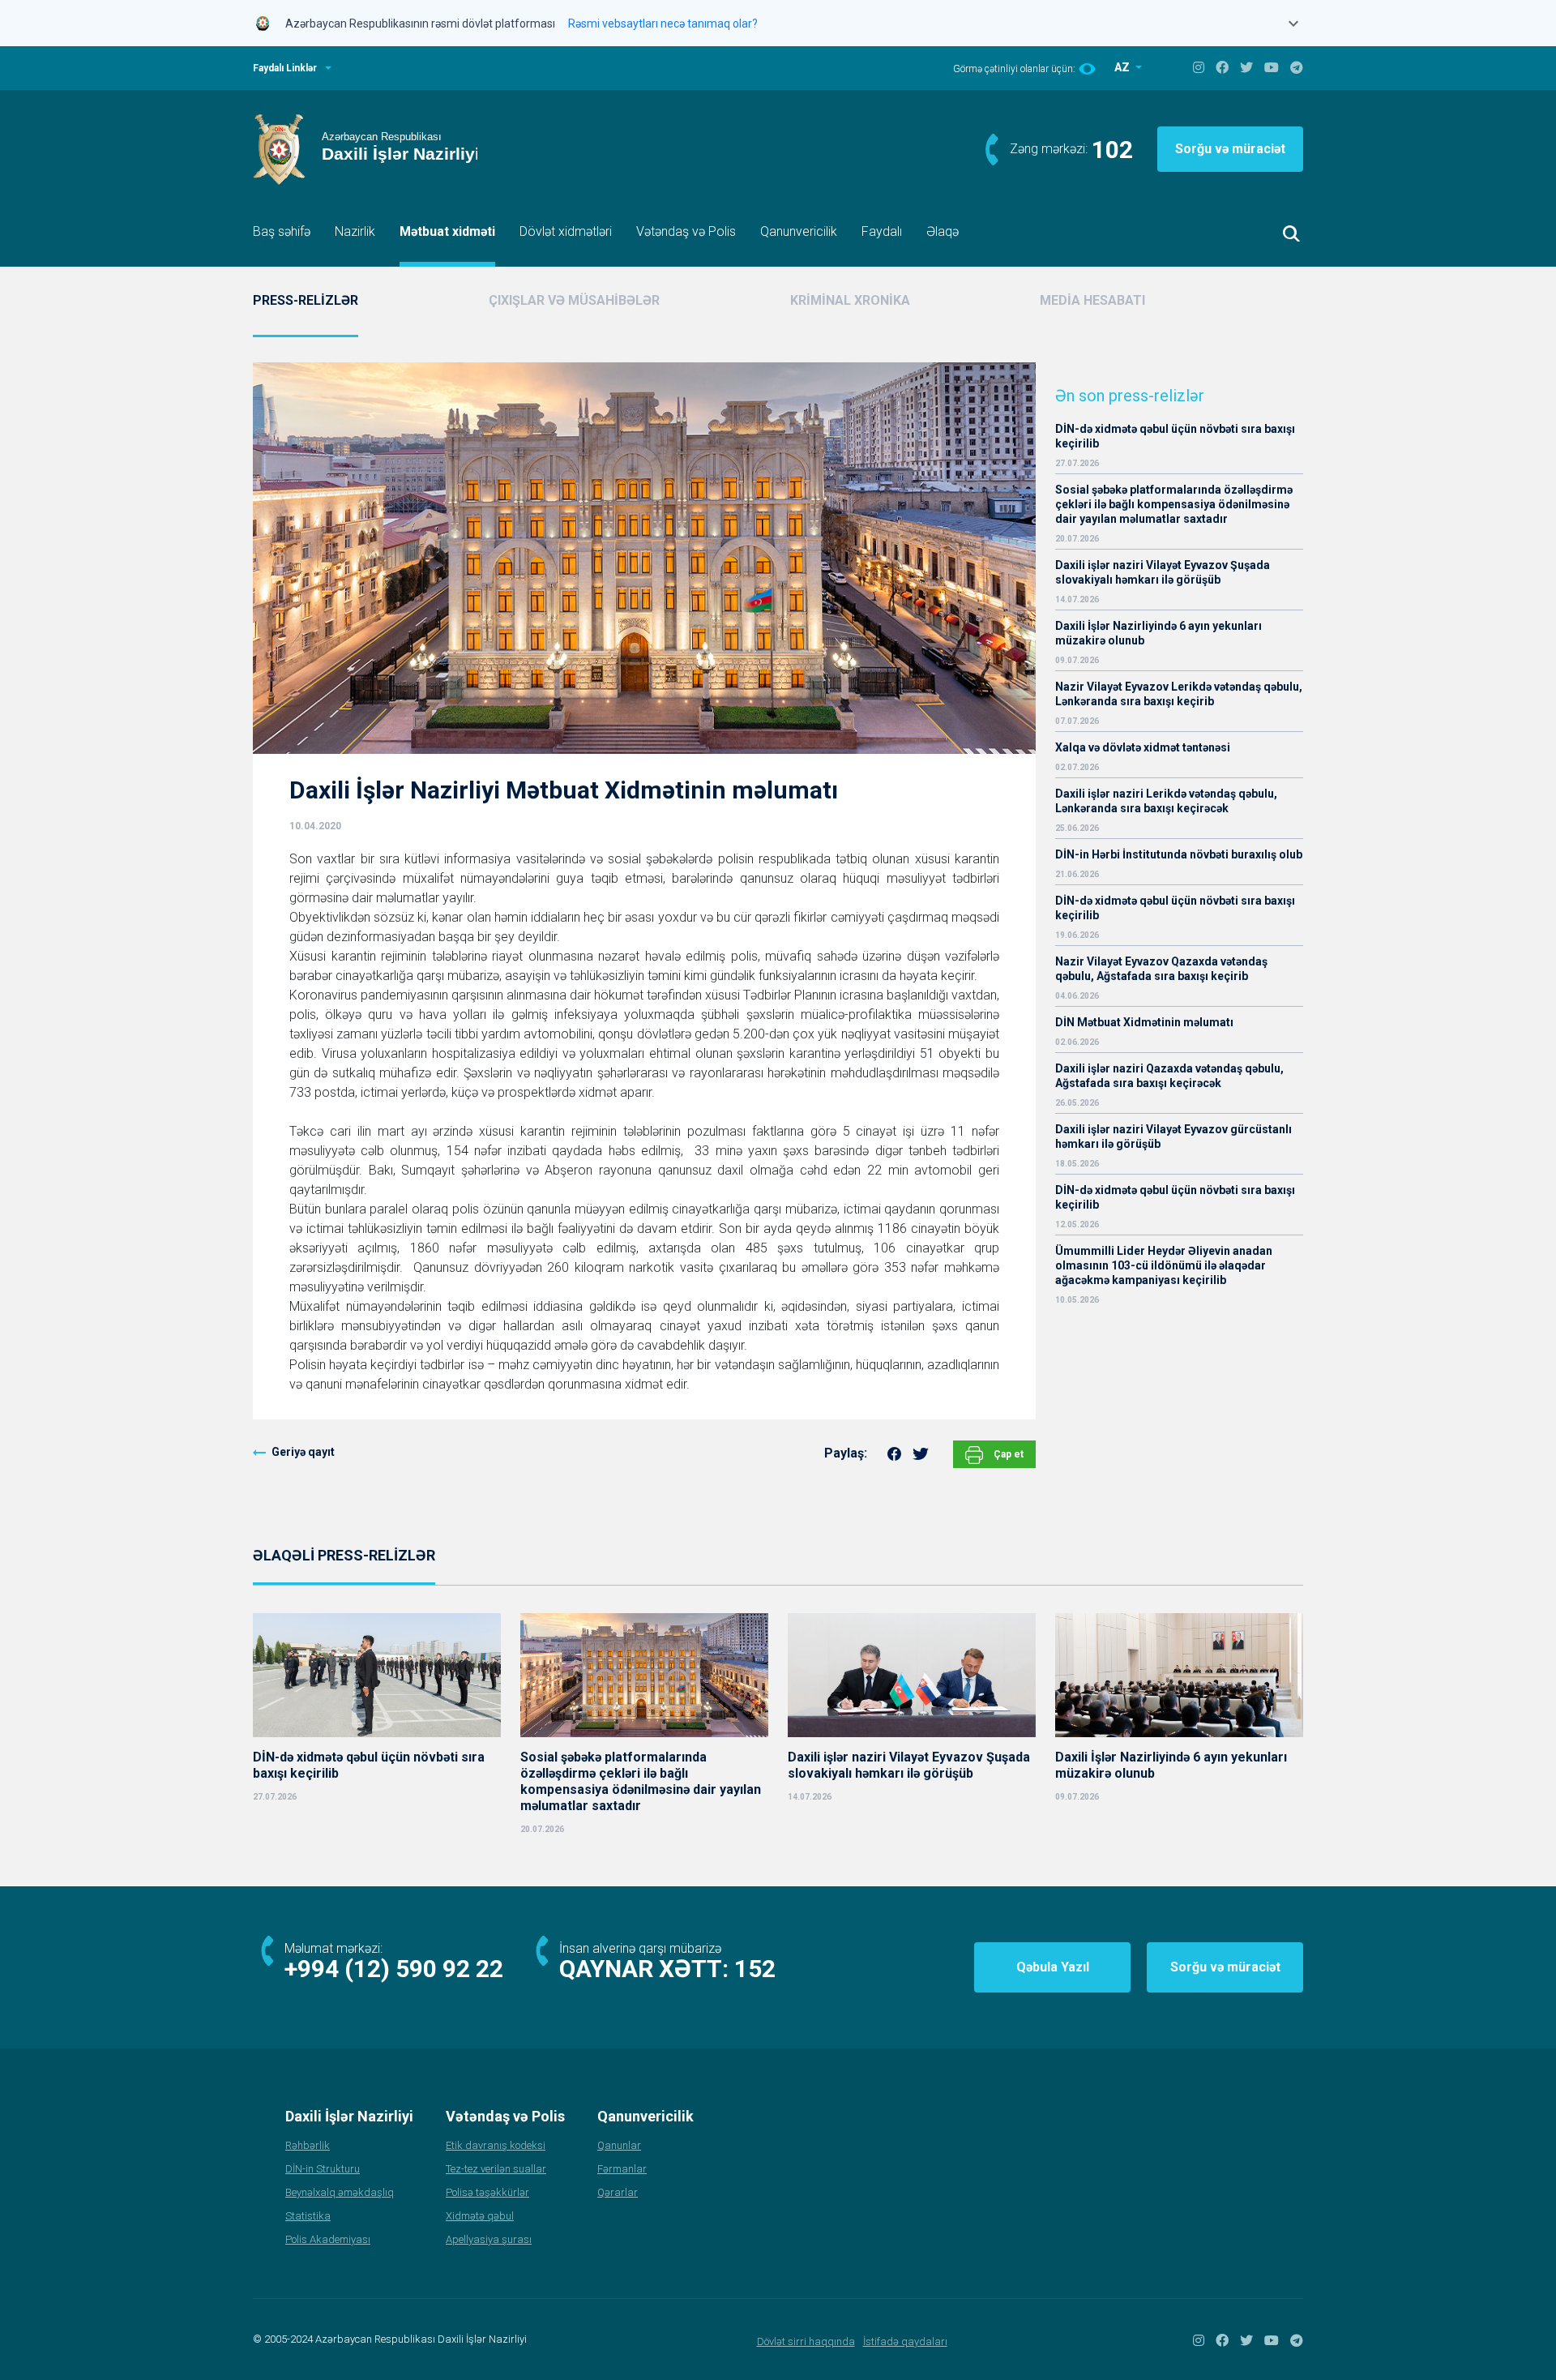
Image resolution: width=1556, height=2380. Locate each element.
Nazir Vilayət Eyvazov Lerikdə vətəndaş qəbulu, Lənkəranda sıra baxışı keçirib (1179, 694)
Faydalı (882, 231)
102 (1112, 150)
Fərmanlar (622, 2169)
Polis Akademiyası (328, 2239)
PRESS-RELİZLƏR (306, 300)
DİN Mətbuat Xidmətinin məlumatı (1144, 1022)
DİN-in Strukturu (323, 2169)
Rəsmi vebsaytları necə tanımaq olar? (663, 24)
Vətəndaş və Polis (686, 231)
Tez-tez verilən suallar (496, 2169)
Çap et (1007, 1454)
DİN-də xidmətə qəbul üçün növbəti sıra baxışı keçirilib (1175, 436)
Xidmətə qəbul (480, 2216)
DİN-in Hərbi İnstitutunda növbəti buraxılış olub (1179, 854)
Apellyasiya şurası (489, 2239)
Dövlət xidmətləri (566, 231)
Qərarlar (618, 2192)
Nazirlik (355, 231)
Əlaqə (943, 231)
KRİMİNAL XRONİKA (850, 300)
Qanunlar (619, 2145)
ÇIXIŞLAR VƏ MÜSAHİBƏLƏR (574, 300)
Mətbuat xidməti (447, 231)
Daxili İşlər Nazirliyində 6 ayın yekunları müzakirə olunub (1158, 633)
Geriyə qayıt (303, 1452)
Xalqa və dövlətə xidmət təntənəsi (1144, 747)
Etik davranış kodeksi (496, 2145)
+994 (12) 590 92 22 (394, 1969)
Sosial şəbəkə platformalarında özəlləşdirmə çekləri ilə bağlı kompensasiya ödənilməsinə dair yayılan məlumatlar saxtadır (1174, 504)
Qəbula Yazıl (1053, 1967)
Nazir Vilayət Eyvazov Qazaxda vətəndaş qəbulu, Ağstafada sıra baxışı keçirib (1161, 969)
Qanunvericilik (799, 231)
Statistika (308, 2216)
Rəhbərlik (308, 2145)
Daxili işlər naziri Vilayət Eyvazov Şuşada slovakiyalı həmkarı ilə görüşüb (1163, 572)
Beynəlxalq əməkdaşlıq (340, 2192)
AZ (1123, 67)
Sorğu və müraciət (1230, 149)
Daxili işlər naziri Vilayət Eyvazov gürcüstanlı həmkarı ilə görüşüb (1173, 1136)
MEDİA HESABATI (1092, 300)
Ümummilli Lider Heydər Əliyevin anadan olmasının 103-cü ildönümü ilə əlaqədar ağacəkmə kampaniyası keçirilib (1164, 1265)
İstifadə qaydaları (905, 2341)
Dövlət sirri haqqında (806, 2341)
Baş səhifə (282, 231)
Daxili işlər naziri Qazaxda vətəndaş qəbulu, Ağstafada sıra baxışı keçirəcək (1169, 1076)
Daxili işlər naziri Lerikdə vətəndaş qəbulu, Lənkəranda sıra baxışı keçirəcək (1166, 801)
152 (755, 1969)
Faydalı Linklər (285, 68)
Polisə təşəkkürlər (487, 2192)
